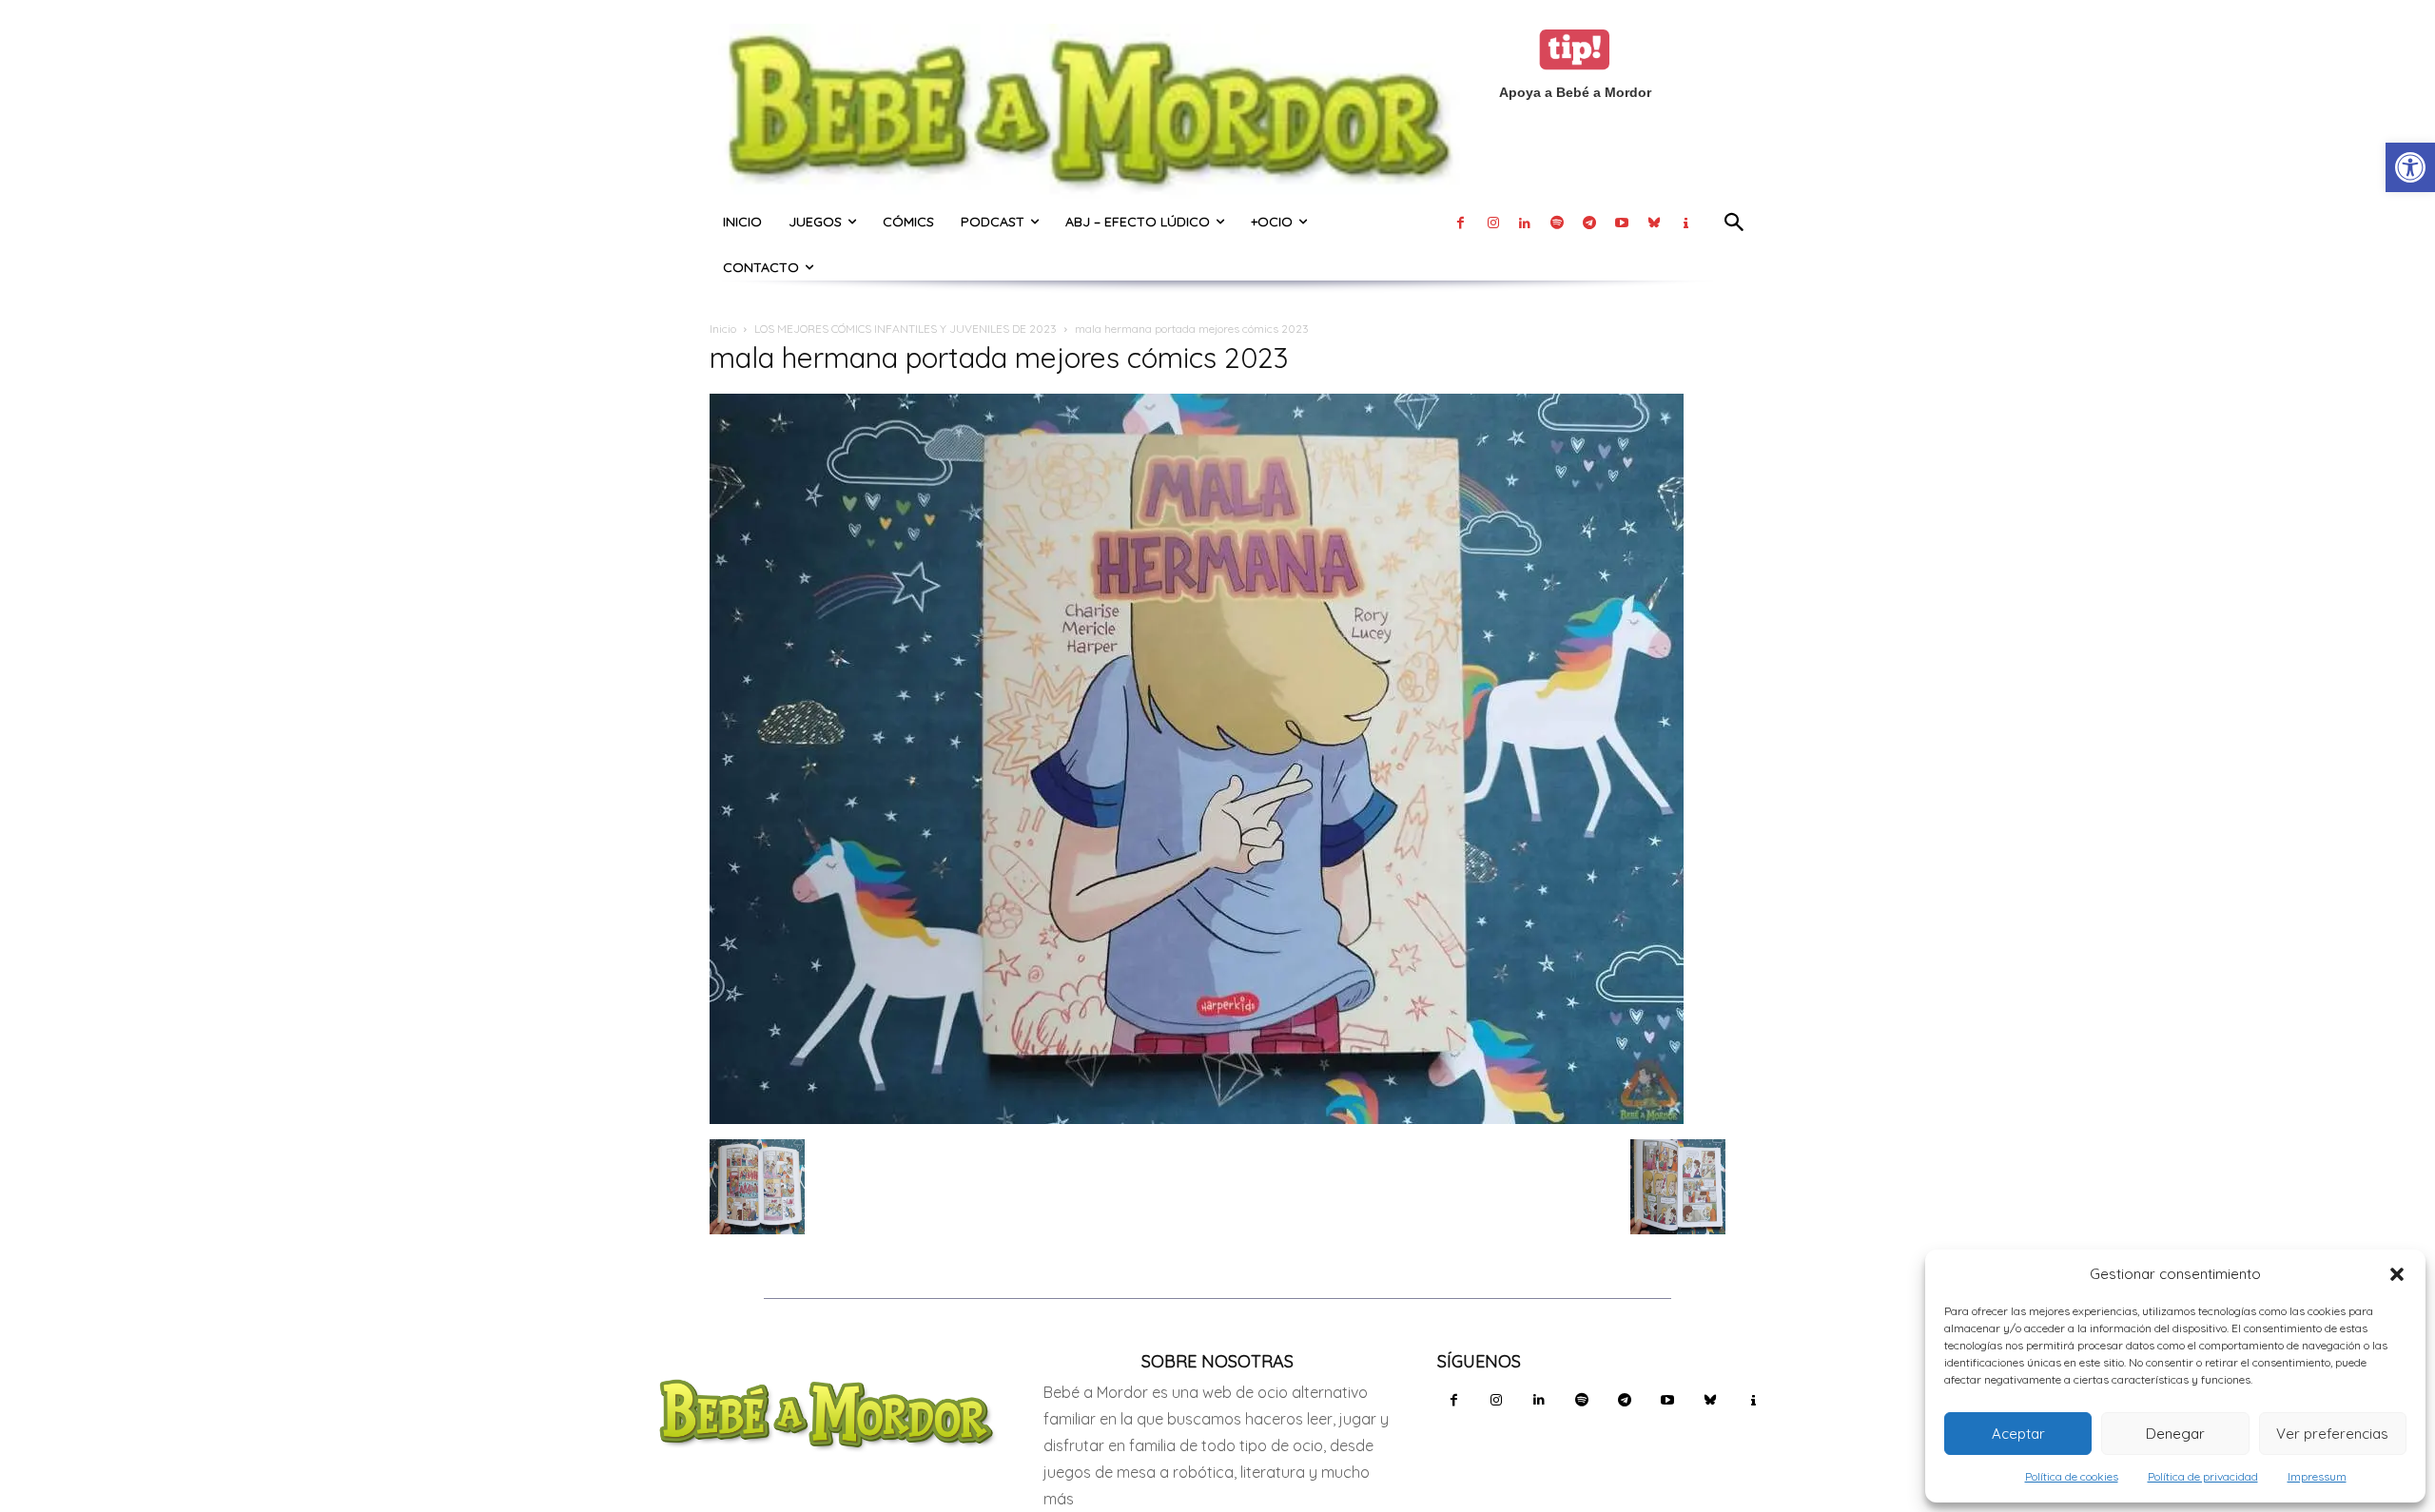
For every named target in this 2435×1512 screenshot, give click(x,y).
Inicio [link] (723, 329)
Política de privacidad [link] (2203, 1476)
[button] (2397, 1274)
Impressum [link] (2317, 1476)
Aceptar (2018, 1434)
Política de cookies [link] (2072, 1476)
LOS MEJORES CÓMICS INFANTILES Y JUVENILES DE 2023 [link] (906, 329)
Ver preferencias (2332, 1434)
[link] (2410, 167)
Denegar (2175, 1434)
